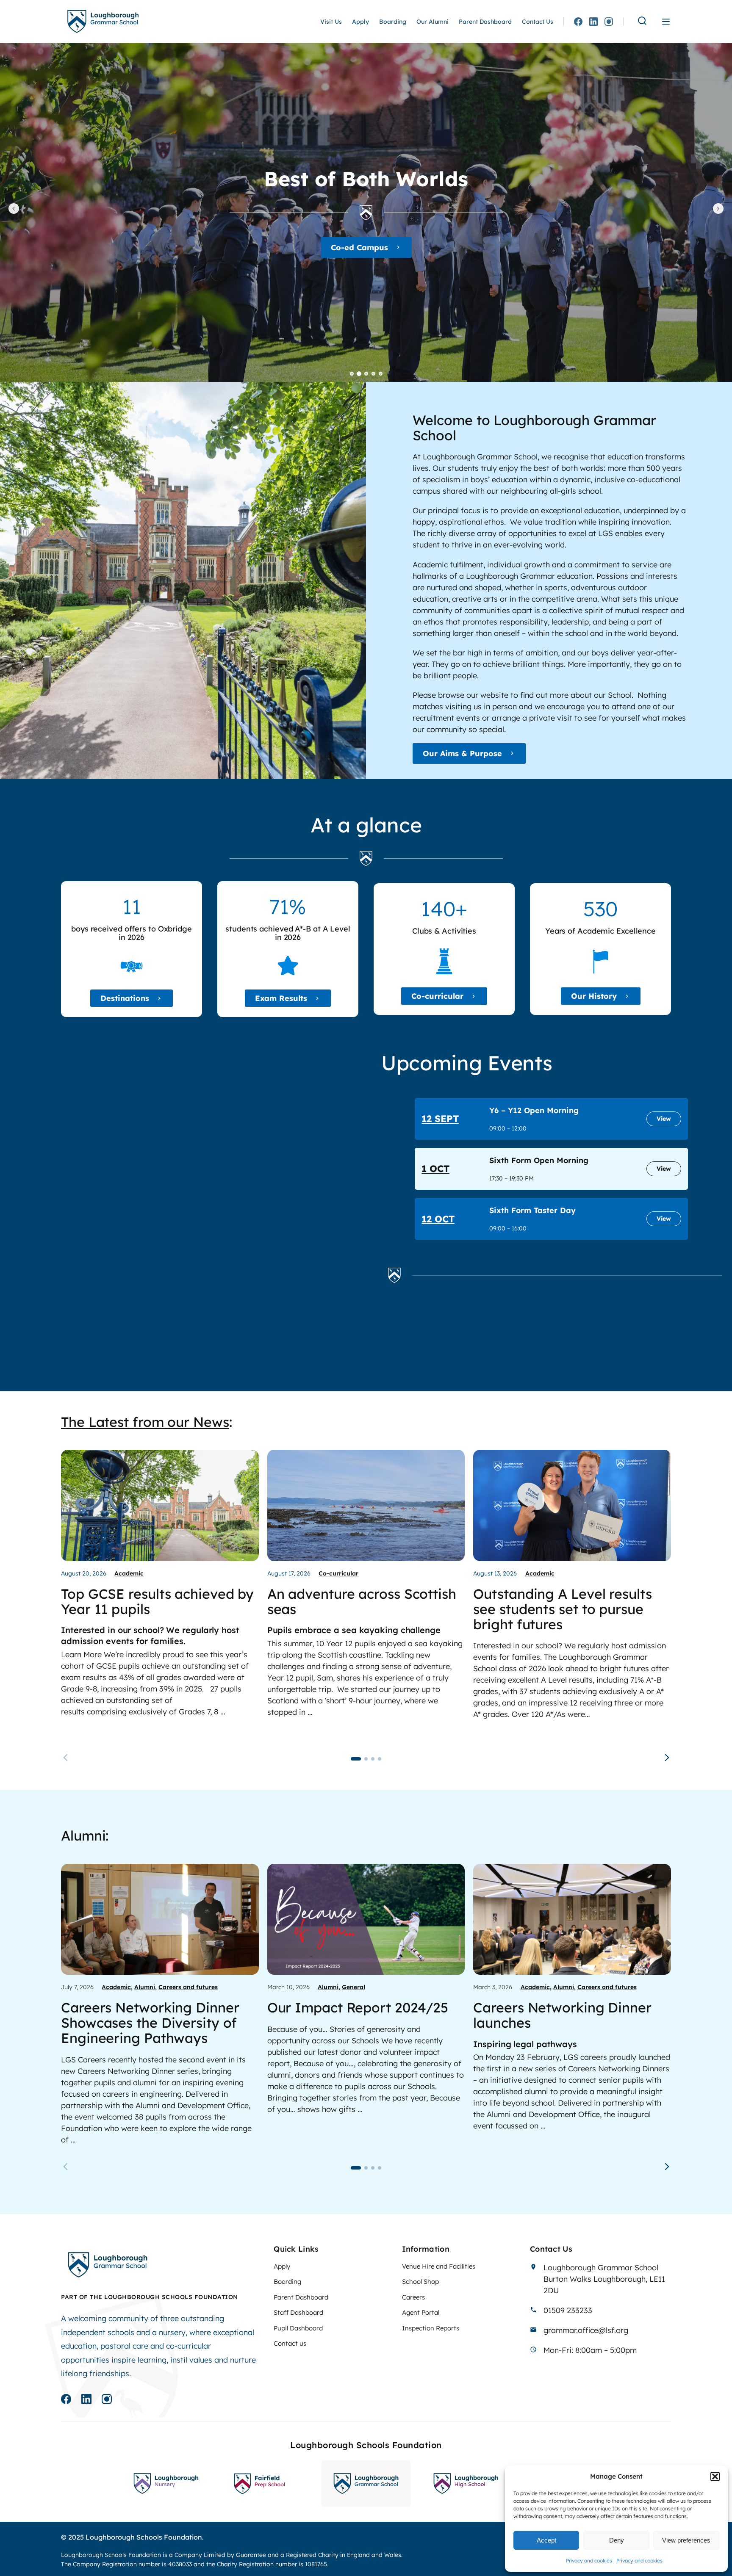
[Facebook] (578, 22)
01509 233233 (568, 2310)
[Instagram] (609, 22)
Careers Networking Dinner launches (562, 2015)
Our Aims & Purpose (462, 753)
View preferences (686, 2540)
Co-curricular (437, 996)
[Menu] (666, 22)
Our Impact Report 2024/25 (358, 2007)
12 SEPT (440, 1119)
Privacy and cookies (589, 2561)
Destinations (125, 998)
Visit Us (331, 22)
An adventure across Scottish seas (362, 1601)
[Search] (642, 21)
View (664, 1119)
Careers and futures (188, 1987)
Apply (360, 22)
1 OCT (435, 1169)
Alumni (145, 1987)
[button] (715, 2476)
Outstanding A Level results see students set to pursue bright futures (562, 1609)
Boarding (393, 22)
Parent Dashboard (485, 22)
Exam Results (281, 998)
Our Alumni (433, 22)
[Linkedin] (593, 22)
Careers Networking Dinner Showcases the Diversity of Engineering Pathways (150, 2023)
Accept (546, 2540)
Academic (359, 259)
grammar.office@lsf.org (586, 2330)
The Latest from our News (145, 1422)
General (354, 1987)
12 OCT (438, 1219)
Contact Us (538, 22)
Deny (617, 2540)
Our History (594, 996)
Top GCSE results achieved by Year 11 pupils (157, 1601)
